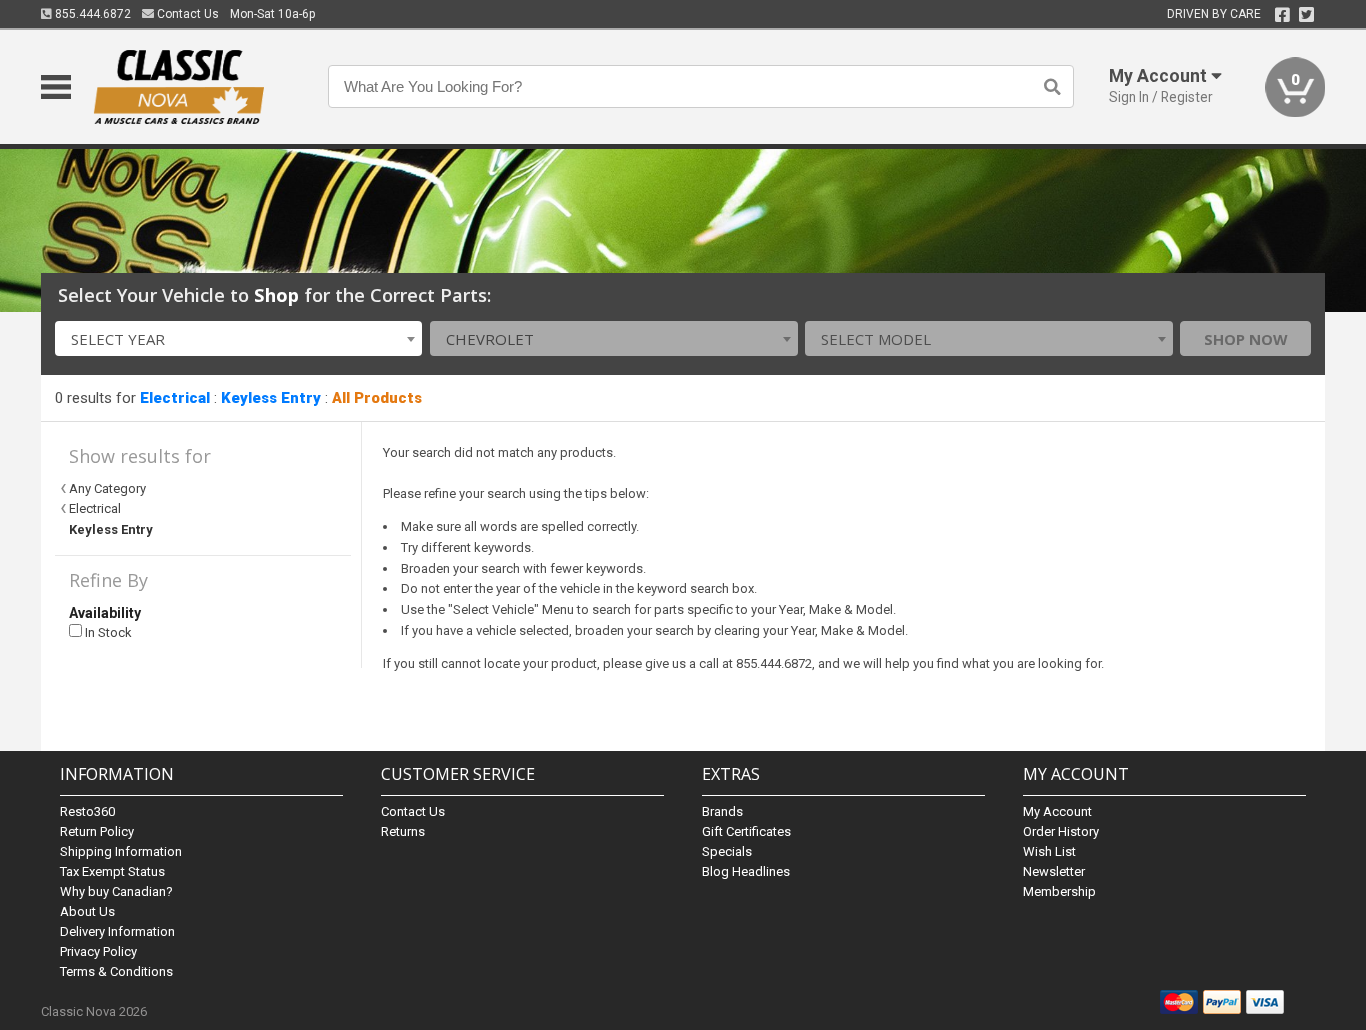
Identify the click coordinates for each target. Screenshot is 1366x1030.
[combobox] (239, 338)
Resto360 (87, 811)
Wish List (1049, 851)
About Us (87, 911)
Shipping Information (121, 851)
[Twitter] (1306, 15)
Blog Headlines (746, 871)
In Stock (107, 632)
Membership (1059, 891)
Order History (1061, 831)
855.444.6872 (91, 14)
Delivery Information (117, 931)
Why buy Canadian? (116, 891)
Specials (727, 851)
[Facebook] (1282, 15)
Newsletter (1054, 871)
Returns (403, 831)
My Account (1057, 811)
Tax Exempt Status (112, 871)
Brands (722, 811)
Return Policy (97, 831)
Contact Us (186, 14)
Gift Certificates (746, 831)
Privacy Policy (98, 951)
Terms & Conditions (116, 971)
